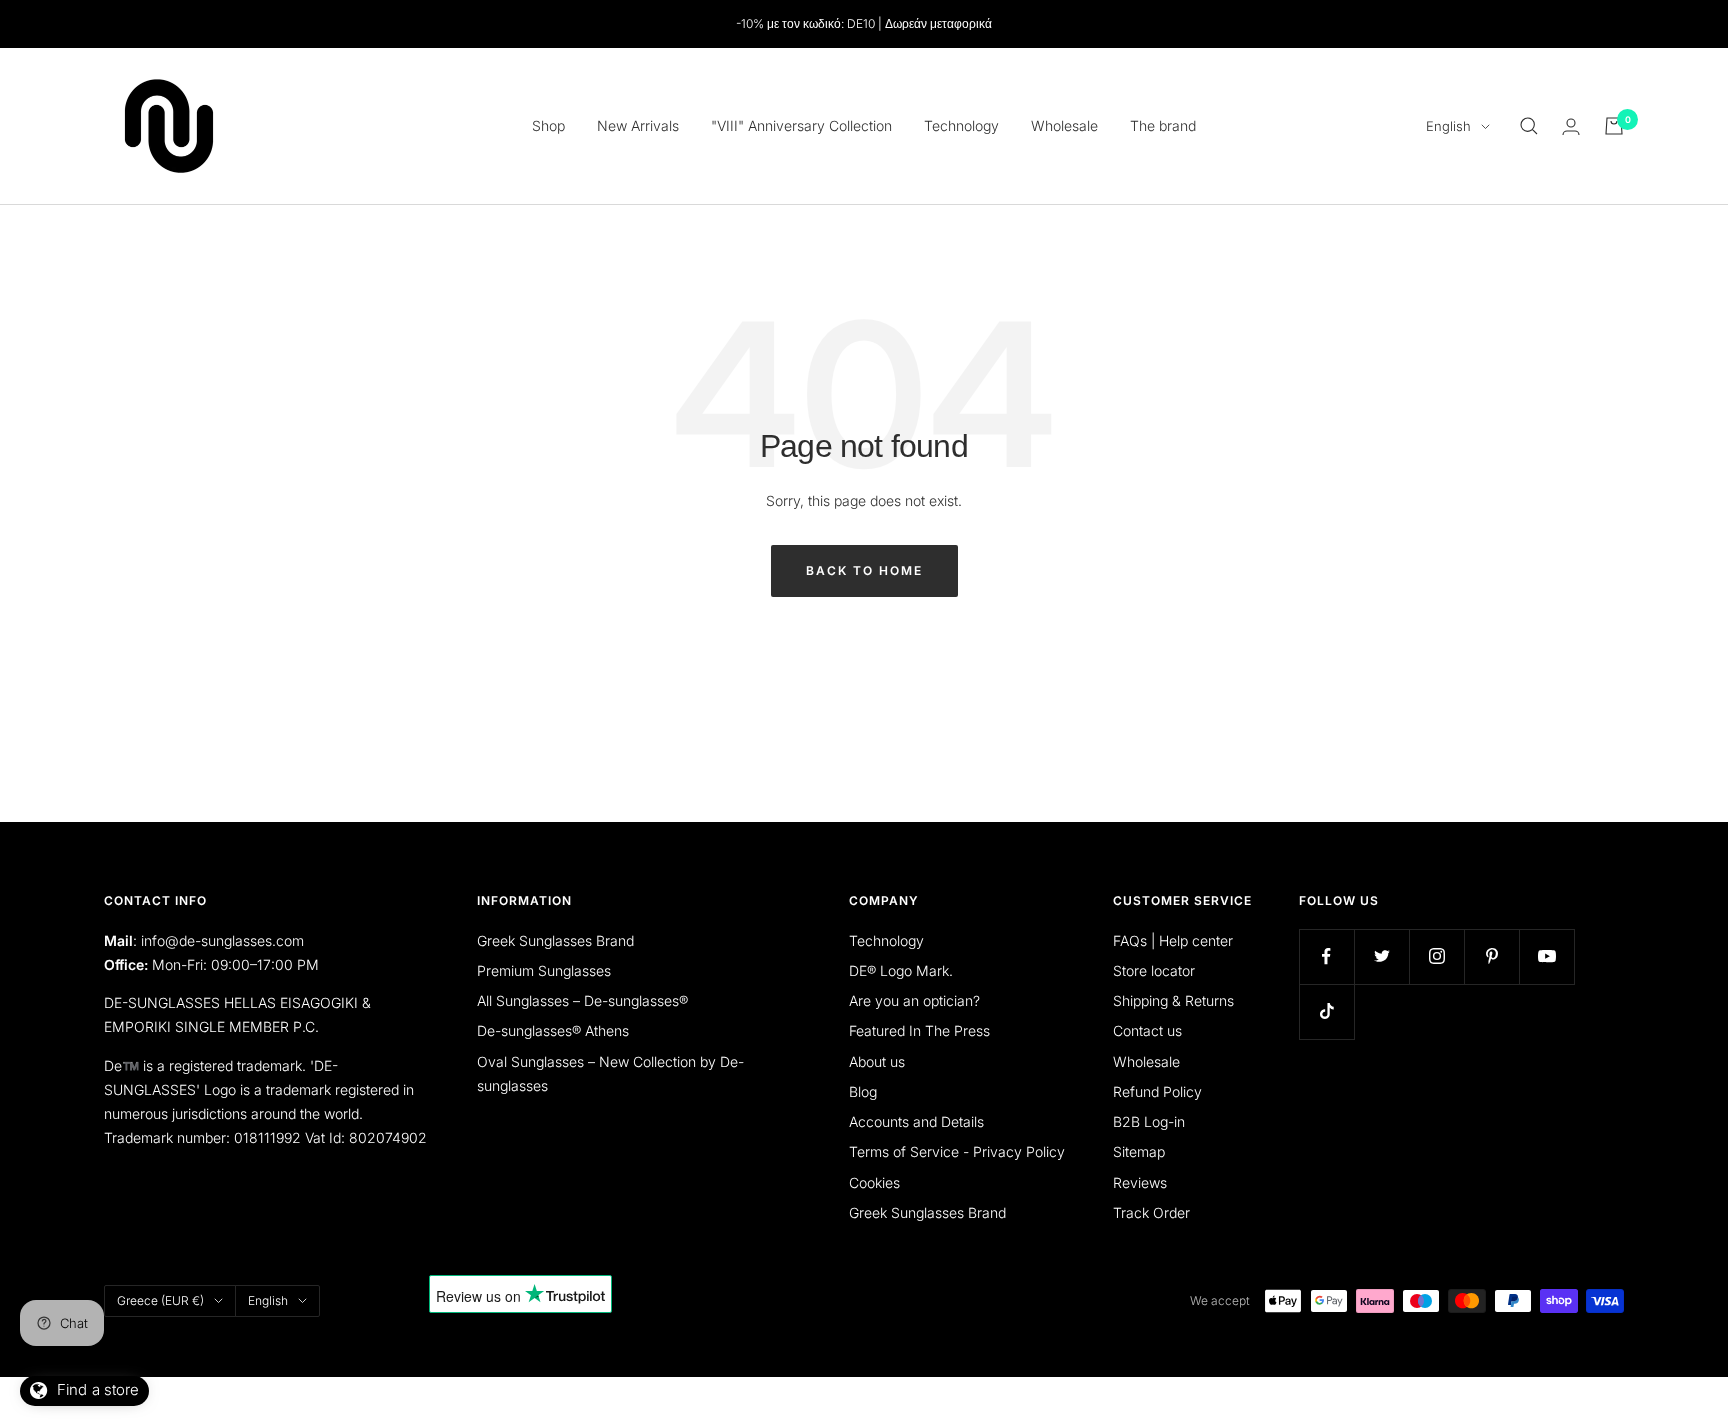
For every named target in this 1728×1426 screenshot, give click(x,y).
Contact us (1147, 1030)
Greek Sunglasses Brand (555, 940)
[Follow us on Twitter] (1381, 956)
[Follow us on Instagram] (1436, 956)
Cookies (874, 1182)
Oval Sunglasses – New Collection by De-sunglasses (610, 1073)
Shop (548, 125)
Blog (863, 1091)
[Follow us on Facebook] (1326, 956)
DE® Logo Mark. (901, 970)
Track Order (1151, 1212)
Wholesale (1064, 125)
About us (877, 1061)
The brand (1163, 125)
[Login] (1571, 126)
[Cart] (1614, 126)
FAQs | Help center (1173, 940)
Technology (961, 125)
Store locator (1154, 970)
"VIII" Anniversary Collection (801, 125)
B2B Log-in (1149, 1121)
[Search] (1529, 126)
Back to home (864, 570)
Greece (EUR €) (160, 1300)
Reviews (1140, 1182)
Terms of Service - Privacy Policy (957, 1151)
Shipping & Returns (1173, 1000)
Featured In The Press (919, 1030)
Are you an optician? (914, 1000)
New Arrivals (638, 125)
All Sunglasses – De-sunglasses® (582, 1000)
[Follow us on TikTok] (1326, 1011)
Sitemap (1139, 1151)
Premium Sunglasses (544, 970)
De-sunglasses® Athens (553, 1030)
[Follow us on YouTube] (1546, 956)
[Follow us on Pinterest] (1491, 956)
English (1448, 126)
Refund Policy (1157, 1091)
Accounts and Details (916, 1121)
